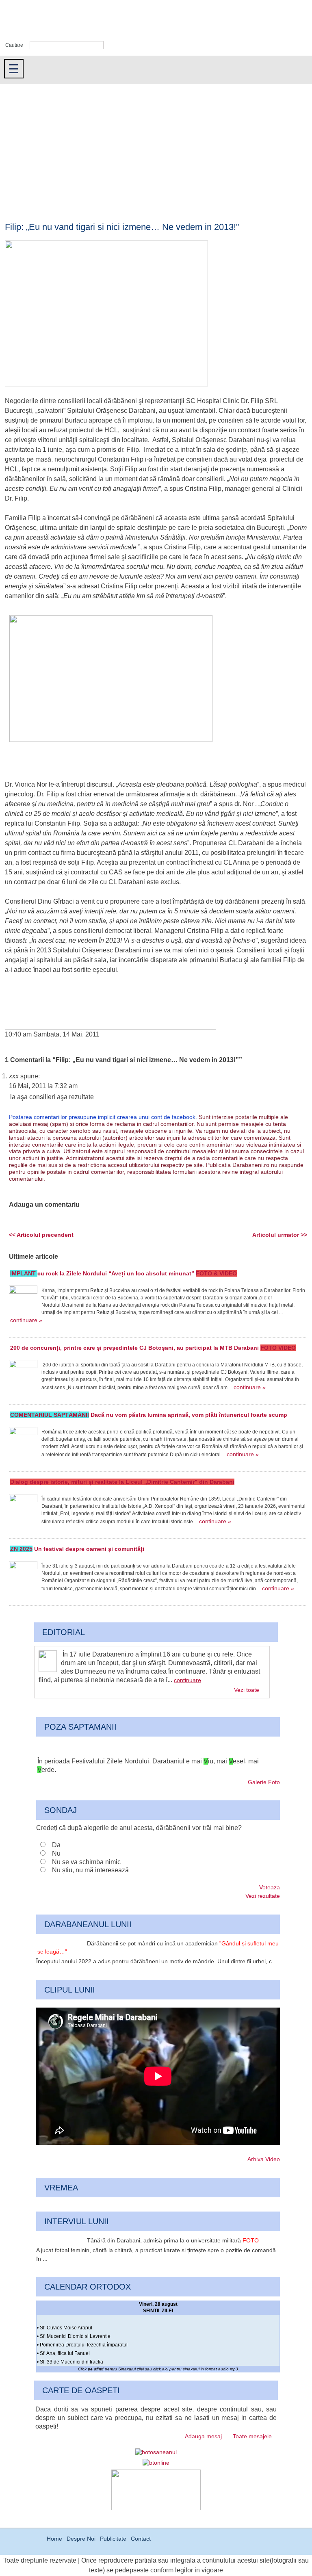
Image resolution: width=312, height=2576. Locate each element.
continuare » (26, 1320)
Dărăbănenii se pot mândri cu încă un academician (158, 1948)
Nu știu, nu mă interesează (90, 1870)
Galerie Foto (264, 1782)
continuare (187, 1680)
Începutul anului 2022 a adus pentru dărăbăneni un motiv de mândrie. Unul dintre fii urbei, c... (156, 1961)
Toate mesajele (252, 2436)
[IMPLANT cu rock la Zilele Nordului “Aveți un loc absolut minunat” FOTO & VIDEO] (23, 1300)
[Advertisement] (156, 145)
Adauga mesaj (203, 2436)
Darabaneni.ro (43, 21)
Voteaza (270, 1887)
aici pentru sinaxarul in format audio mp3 (200, 2369)
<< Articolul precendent (41, 1235)
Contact (141, 2539)
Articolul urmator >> (280, 1235)
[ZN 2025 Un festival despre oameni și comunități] (23, 1575)
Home (54, 2539)
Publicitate (113, 2539)
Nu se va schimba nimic (86, 1862)
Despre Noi (81, 2539)
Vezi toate (247, 1690)
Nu (56, 1853)
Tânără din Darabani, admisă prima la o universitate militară (173, 2240)
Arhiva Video (264, 2159)
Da (56, 1845)
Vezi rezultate (263, 1896)
